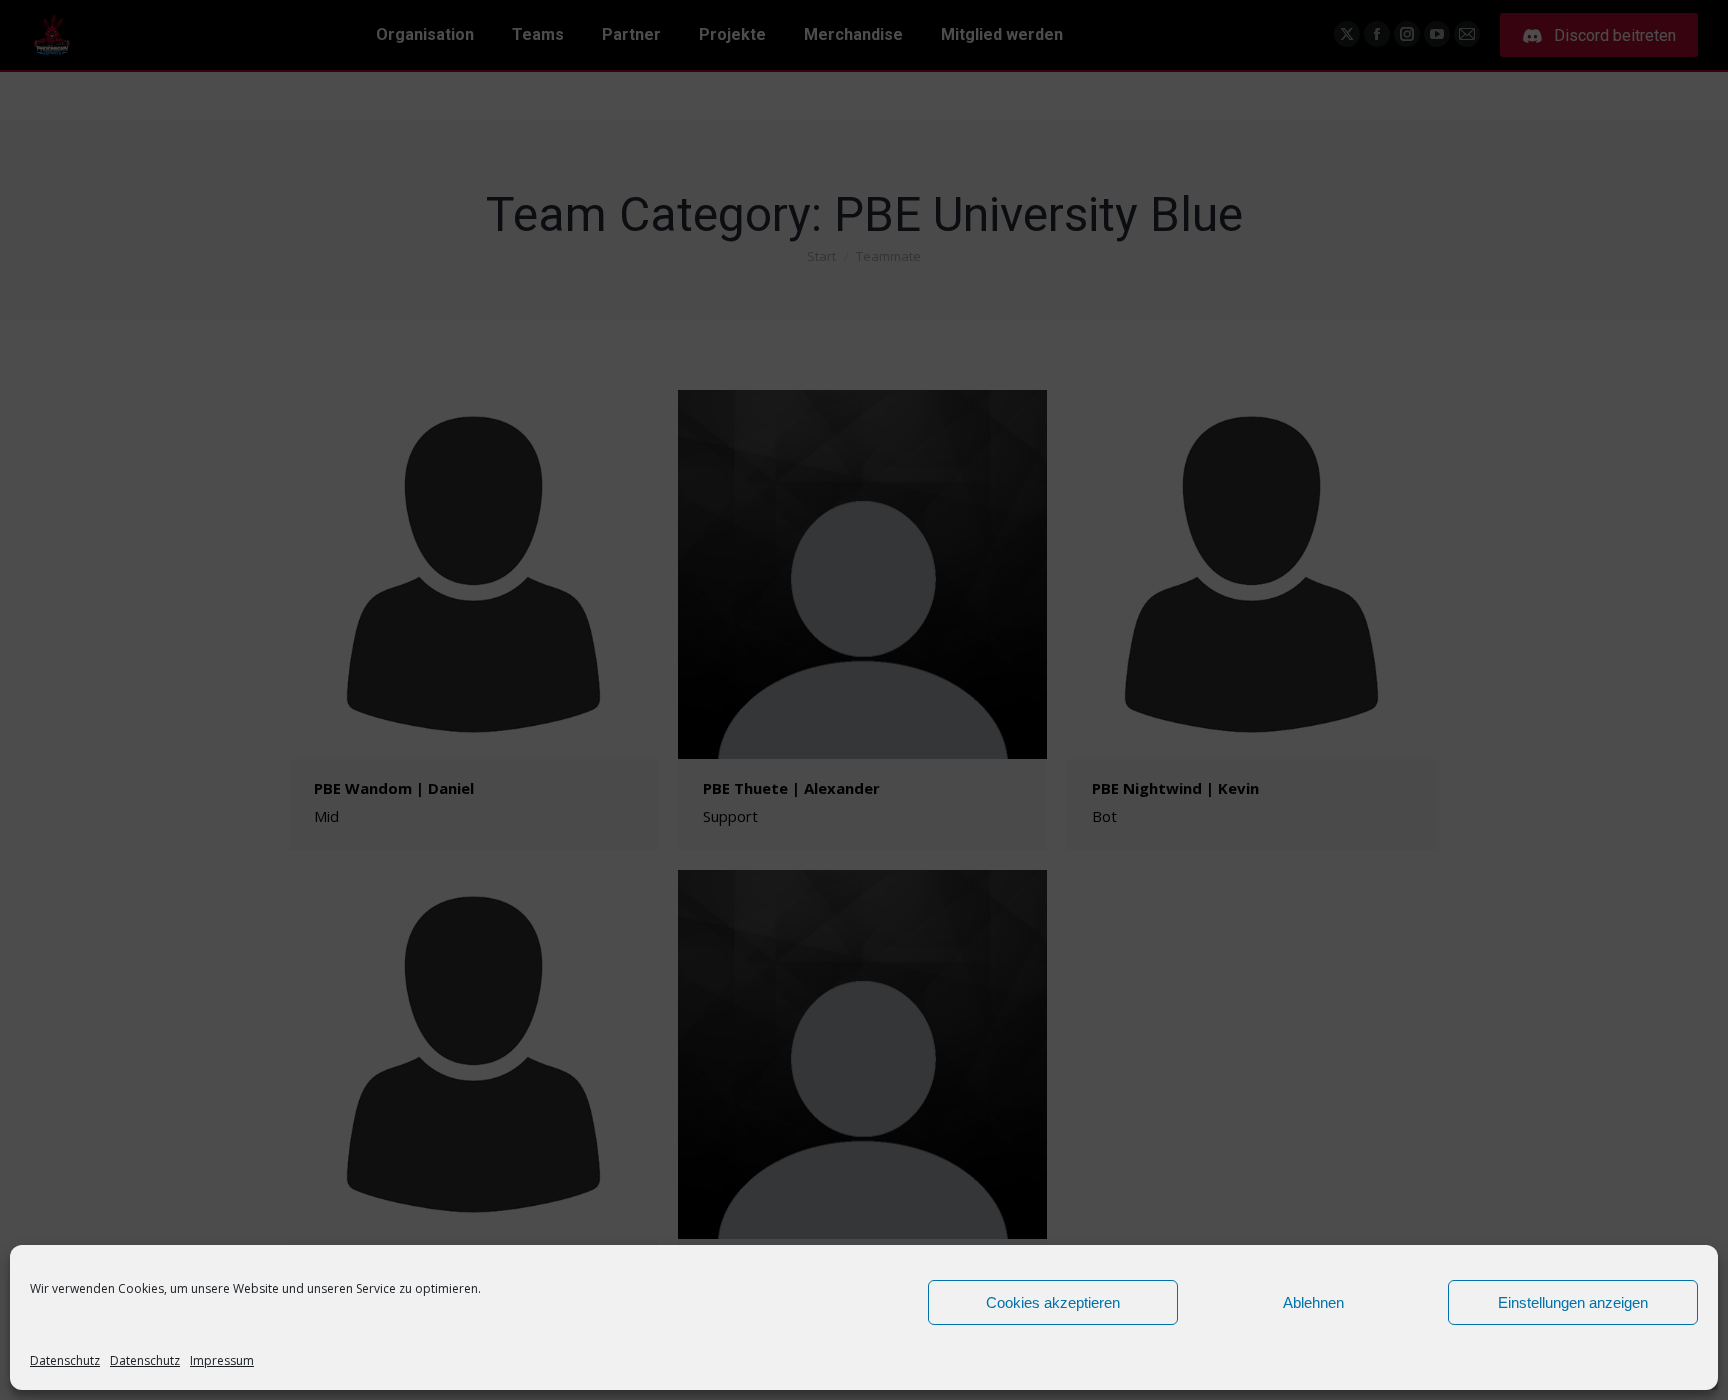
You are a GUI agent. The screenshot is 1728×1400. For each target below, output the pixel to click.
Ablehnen (1313, 1302)
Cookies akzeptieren (1053, 1302)
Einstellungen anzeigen (1573, 1302)
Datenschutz (65, 1360)
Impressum (222, 1360)
